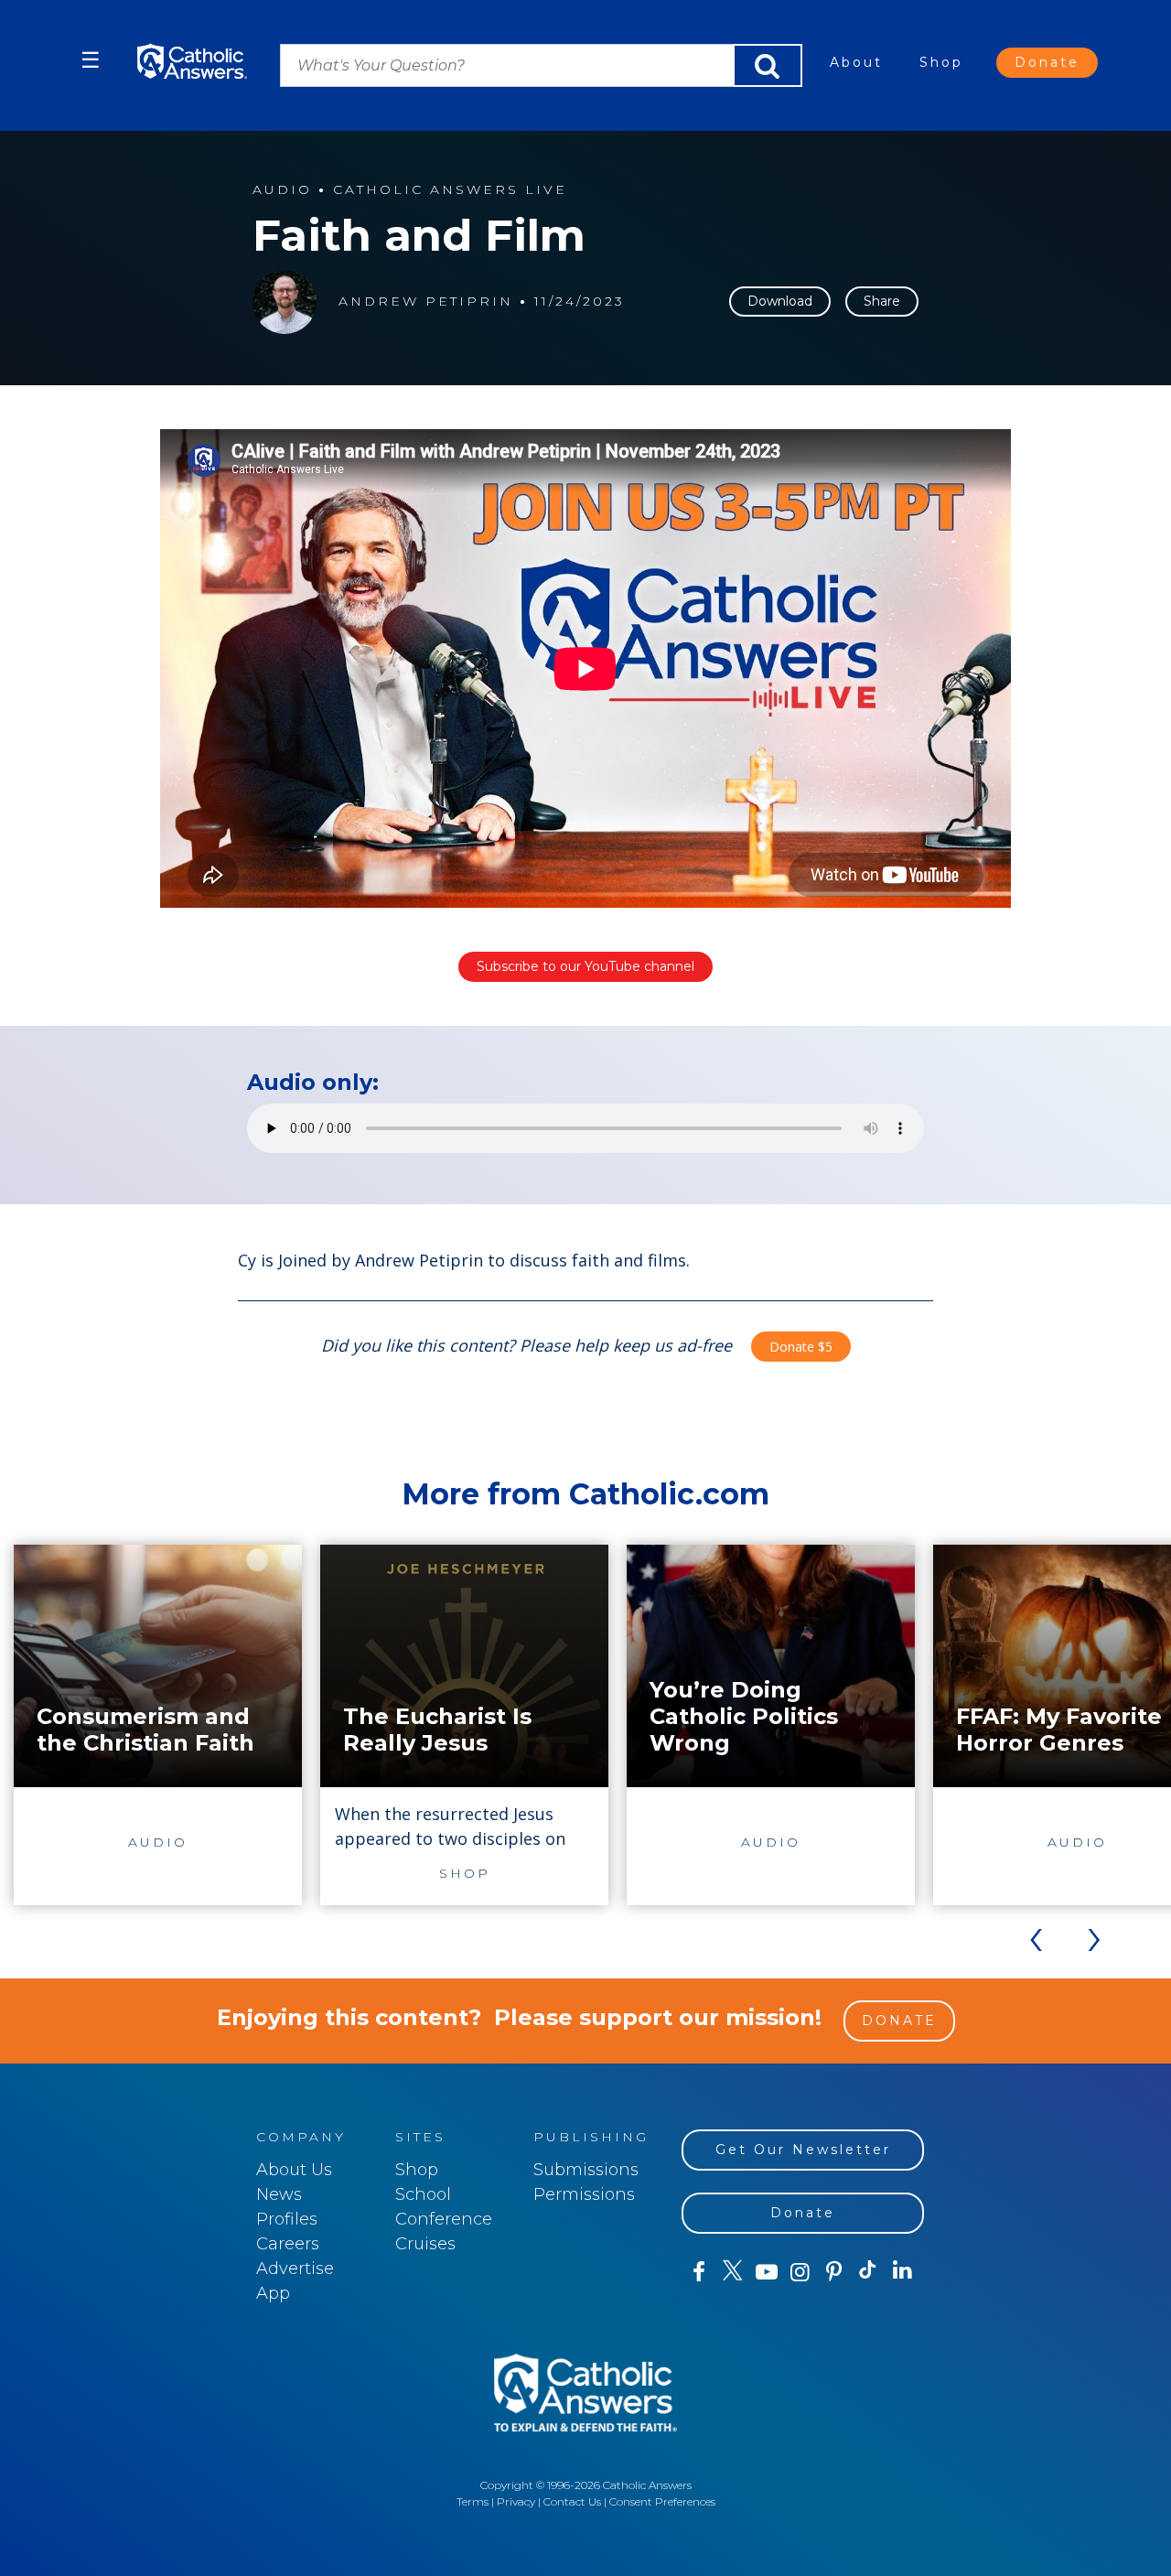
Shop (941, 62)
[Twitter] (732, 2272)
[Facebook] (698, 2272)
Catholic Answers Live (450, 190)
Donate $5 (801, 1347)
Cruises (425, 2244)
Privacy (516, 2501)
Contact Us (572, 2501)
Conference (444, 2219)
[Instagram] (800, 2272)
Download (780, 301)
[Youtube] (766, 2272)
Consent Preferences (662, 2501)
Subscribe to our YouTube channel (585, 966)
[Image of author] (285, 302)
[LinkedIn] (902, 2271)
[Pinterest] (834, 2272)
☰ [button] (91, 60)
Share (882, 301)
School (423, 2194)
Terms (473, 2501)
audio (282, 190)
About (856, 62)
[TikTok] (868, 2272)
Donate (1047, 62)
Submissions (586, 2170)
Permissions (584, 2194)
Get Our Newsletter (803, 2150)
